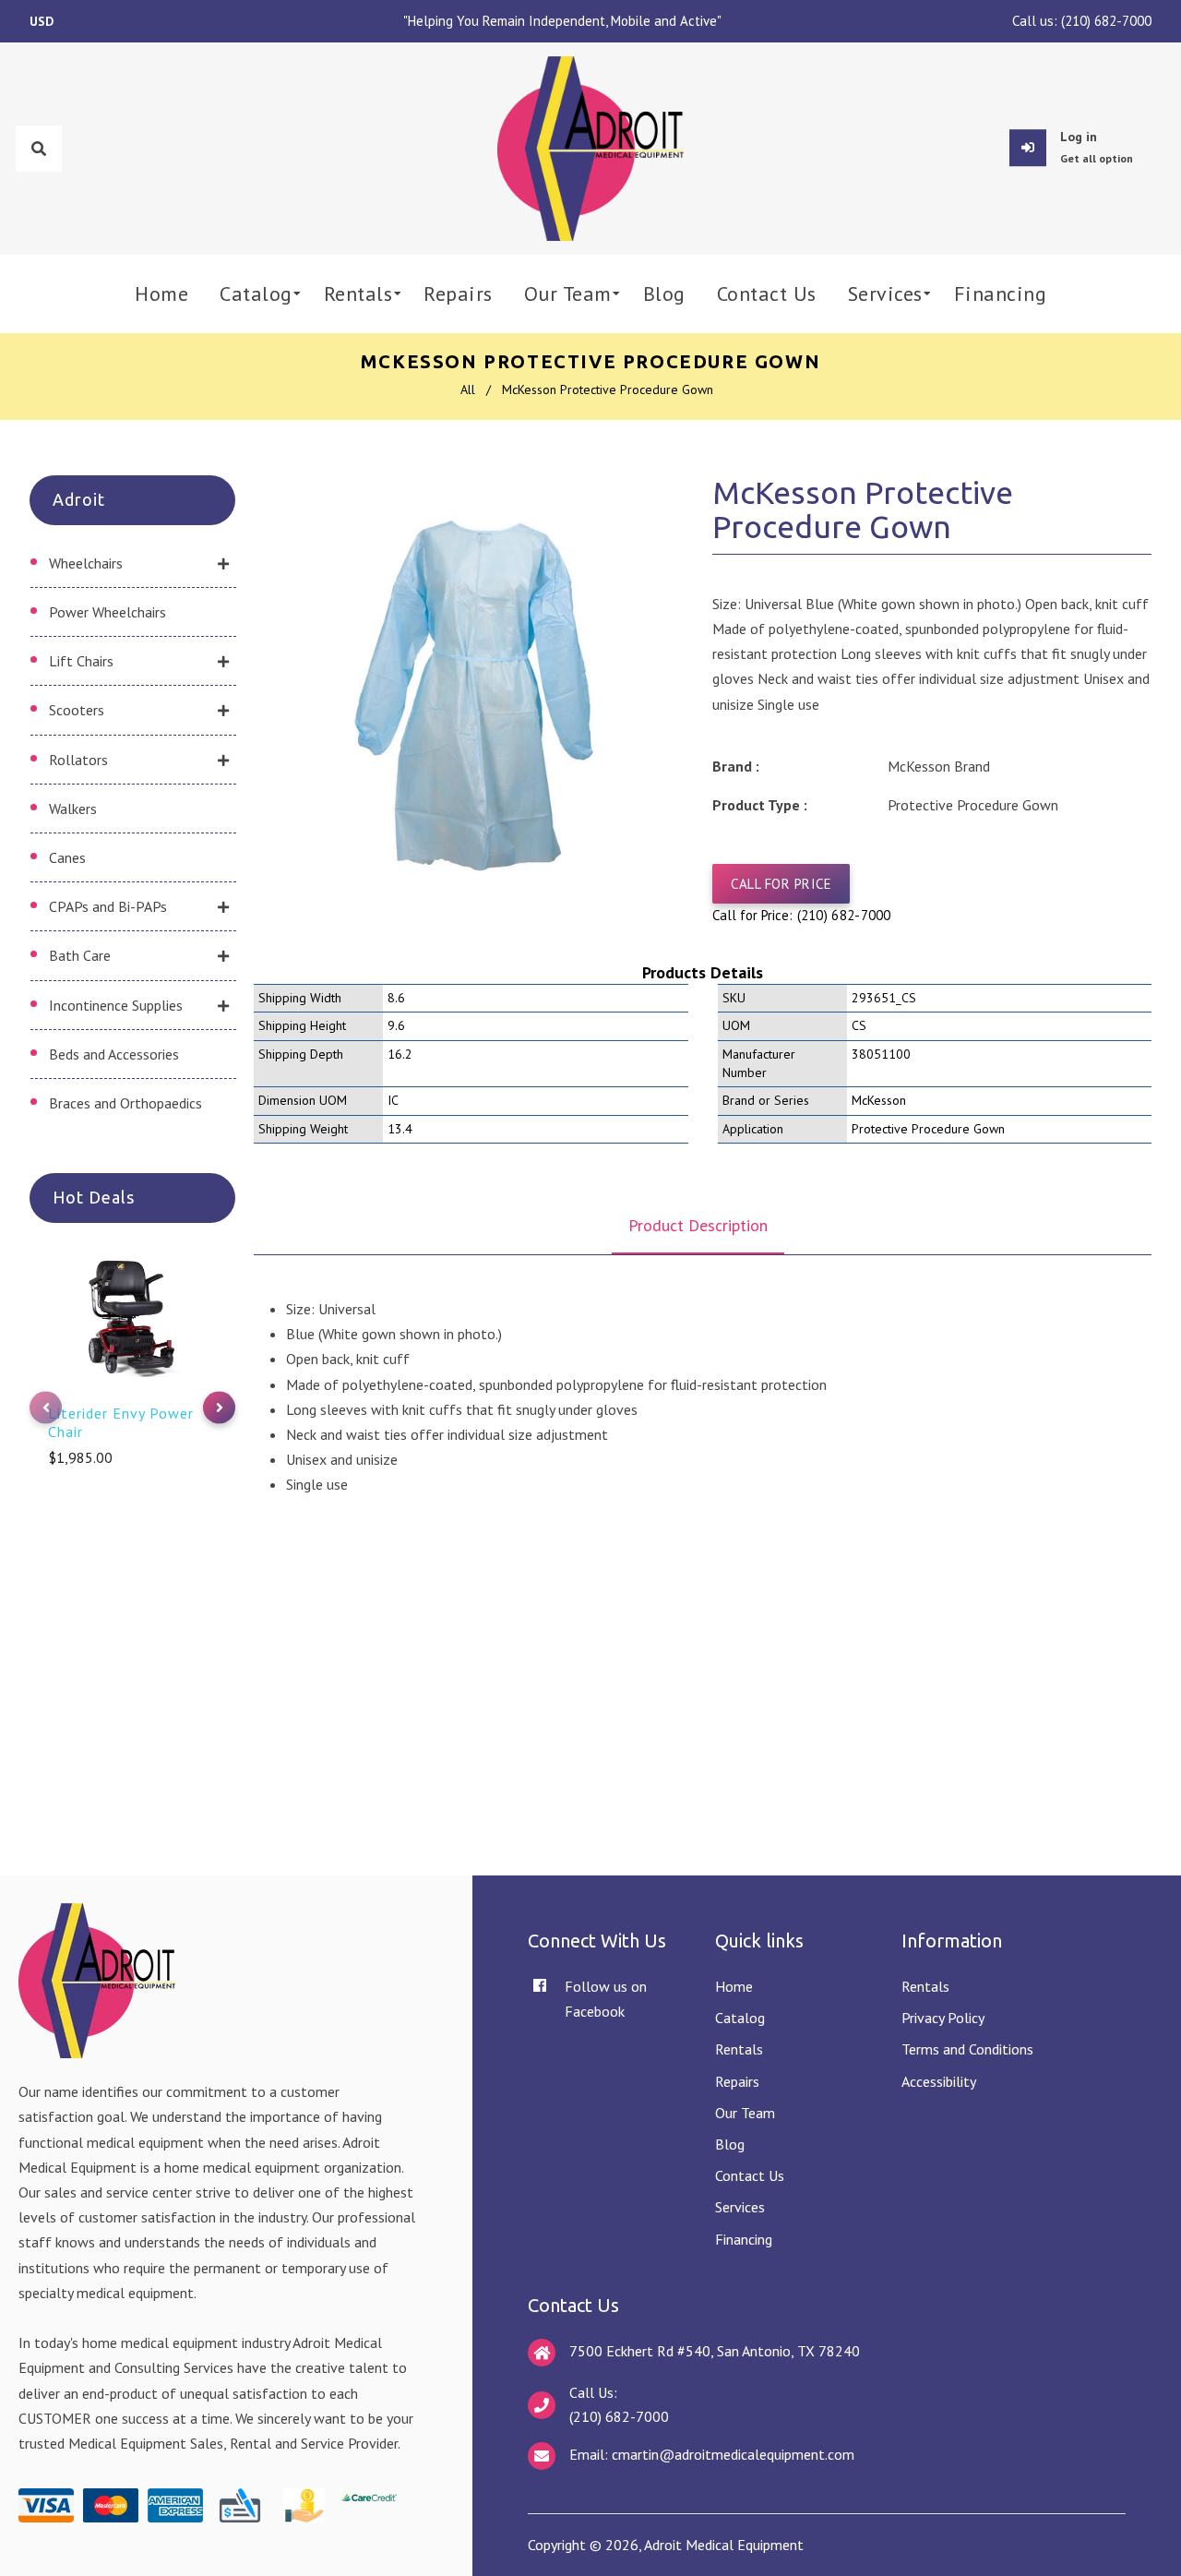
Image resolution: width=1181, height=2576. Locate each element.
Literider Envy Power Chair (121, 1422)
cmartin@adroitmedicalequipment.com (733, 2454)
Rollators (78, 760)
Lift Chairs (81, 661)
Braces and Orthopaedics (125, 1103)
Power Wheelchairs (107, 612)
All (468, 389)
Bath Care (80, 955)
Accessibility (939, 2081)
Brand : (736, 766)
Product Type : (760, 805)
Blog (730, 2144)
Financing (744, 2239)
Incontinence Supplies (116, 1005)
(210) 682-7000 (1106, 21)
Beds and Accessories (114, 1054)
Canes (67, 857)
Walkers (73, 809)
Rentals (739, 2049)
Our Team (745, 2113)
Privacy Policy (943, 2018)
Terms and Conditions (967, 2049)
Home (734, 1986)
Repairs (737, 2081)
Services (740, 2207)
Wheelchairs (86, 563)
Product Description (698, 1225)
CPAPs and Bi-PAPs (108, 906)
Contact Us (750, 2175)
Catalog (740, 2018)
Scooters (77, 710)
